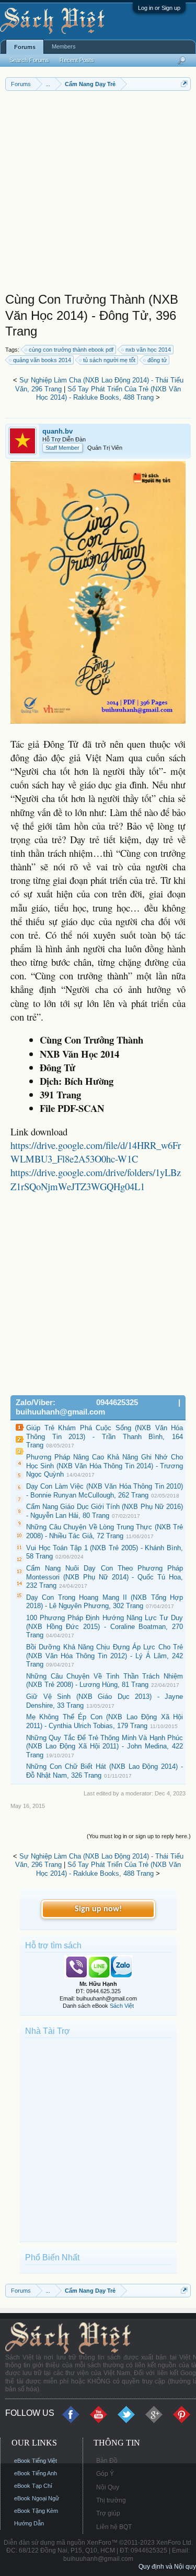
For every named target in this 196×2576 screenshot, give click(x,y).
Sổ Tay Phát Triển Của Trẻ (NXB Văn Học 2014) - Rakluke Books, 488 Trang (108, 393)
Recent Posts (77, 60)
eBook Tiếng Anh (36, 2473)
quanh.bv (57, 431)
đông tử (157, 360)
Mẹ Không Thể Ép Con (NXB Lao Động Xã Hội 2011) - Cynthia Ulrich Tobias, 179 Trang (105, 1721)
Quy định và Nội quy (167, 2567)
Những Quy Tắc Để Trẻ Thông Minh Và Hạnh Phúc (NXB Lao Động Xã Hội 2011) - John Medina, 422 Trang (105, 1746)
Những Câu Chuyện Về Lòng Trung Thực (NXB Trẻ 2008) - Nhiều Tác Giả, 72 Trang (105, 1531)
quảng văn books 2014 (42, 360)
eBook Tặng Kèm (36, 2511)
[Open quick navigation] (184, 84)
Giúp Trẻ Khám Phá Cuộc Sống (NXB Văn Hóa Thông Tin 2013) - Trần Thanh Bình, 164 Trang (105, 1436)
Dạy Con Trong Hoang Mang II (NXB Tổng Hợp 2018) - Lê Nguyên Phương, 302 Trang (105, 1602)
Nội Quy (108, 2487)
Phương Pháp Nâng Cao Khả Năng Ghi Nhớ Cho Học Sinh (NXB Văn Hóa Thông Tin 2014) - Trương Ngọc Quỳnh (105, 1466)
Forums (25, 47)
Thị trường (111, 2500)
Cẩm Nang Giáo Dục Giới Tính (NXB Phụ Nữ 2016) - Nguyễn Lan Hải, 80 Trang (105, 1511)
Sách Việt (122, 2006)
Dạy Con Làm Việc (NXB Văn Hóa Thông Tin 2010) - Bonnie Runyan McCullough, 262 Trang (105, 1491)
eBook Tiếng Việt (36, 2461)
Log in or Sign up (159, 8)
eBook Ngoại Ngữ (37, 2498)
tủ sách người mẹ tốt (109, 360)
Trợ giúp (108, 2513)
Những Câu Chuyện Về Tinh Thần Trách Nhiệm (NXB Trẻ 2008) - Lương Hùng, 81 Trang (105, 1681)
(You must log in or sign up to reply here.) (139, 1836)
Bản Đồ (107, 2461)
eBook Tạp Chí (33, 2486)
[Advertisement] (98, 194)
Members (64, 46)
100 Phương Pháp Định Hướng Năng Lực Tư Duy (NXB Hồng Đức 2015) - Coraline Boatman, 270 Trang (105, 1626)
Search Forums (29, 60)
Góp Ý (105, 2474)
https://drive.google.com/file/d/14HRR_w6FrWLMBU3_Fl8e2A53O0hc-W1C (96, 1152)
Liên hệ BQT (114, 2527)
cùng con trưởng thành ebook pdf (71, 350)
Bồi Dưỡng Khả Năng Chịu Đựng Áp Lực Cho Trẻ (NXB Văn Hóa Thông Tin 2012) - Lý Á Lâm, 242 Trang (105, 1656)
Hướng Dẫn (29, 2523)
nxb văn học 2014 (148, 350)
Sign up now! (98, 1909)
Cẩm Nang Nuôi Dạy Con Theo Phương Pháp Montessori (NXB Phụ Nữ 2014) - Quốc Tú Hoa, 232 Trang (105, 1577)
